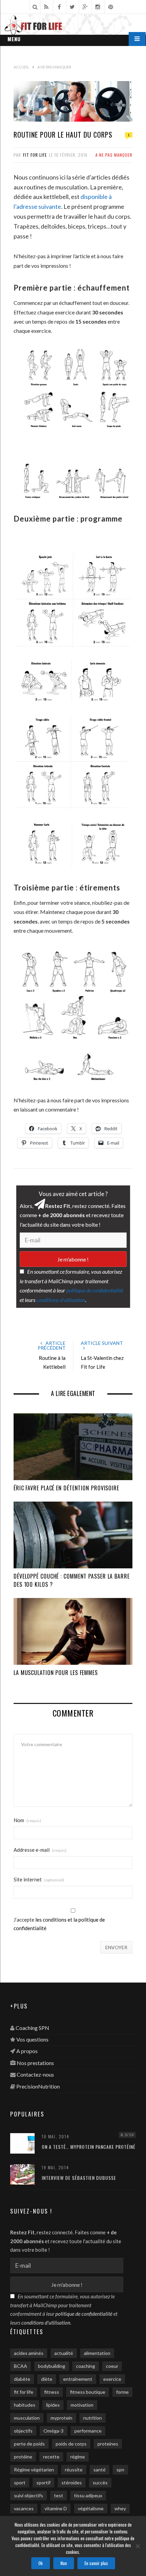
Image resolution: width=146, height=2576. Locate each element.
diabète (22, 2379)
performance (88, 2431)
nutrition (93, 2418)
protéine (23, 2457)
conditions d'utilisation (61, 1300)
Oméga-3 (53, 2431)
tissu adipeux (88, 2495)
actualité (64, 2353)
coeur (112, 2366)
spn (120, 2470)
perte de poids (29, 2444)
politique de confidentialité (95, 1290)
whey (120, 2508)
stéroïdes (72, 2482)
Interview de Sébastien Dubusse (79, 2178)
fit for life (24, 2392)
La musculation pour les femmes (56, 1673)
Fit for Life (35, 155)
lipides (53, 2405)
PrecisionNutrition (38, 2086)
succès (100, 2482)
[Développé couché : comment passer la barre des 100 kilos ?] (73, 1535)
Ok (41, 2563)
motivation (82, 2405)
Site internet (39, 1880)
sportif (43, 2482)
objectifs (23, 2431)
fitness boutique (88, 2392)
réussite (74, 2470)
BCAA (21, 2366)
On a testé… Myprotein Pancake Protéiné (89, 2147)
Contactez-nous (35, 2074)
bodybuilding (52, 2366)
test (59, 2495)
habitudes (25, 2405)
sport (20, 2482)
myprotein (61, 2418)
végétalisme (91, 2508)
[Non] (138, 2546)
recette (51, 2457)
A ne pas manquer (114, 155)
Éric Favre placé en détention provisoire (66, 1488)
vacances (24, 2508)
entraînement (78, 2379)
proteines (108, 2444)
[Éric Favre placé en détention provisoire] (73, 1447)
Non (64, 2563)
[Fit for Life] (73, 26)
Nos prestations (35, 2063)
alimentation (97, 2353)
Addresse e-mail (40, 1850)
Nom (27, 1820)
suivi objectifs (29, 2495)
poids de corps (71, 2444)
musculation (27, 2418)
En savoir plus (96, 2563)
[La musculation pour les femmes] (73, 1631)
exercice (112, 2379)
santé (99, 2470)
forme (122, 2392)
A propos (27, 2051)
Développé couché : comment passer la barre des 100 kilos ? (72, 1580)
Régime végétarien (34, 2470)
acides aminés (29, 2353)
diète (47, 2379)
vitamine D (56, 2508)
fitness (52, 2392)
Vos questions (32, 2039)
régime (78, 2457)
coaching (86, 2366)
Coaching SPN (32, 2028)
